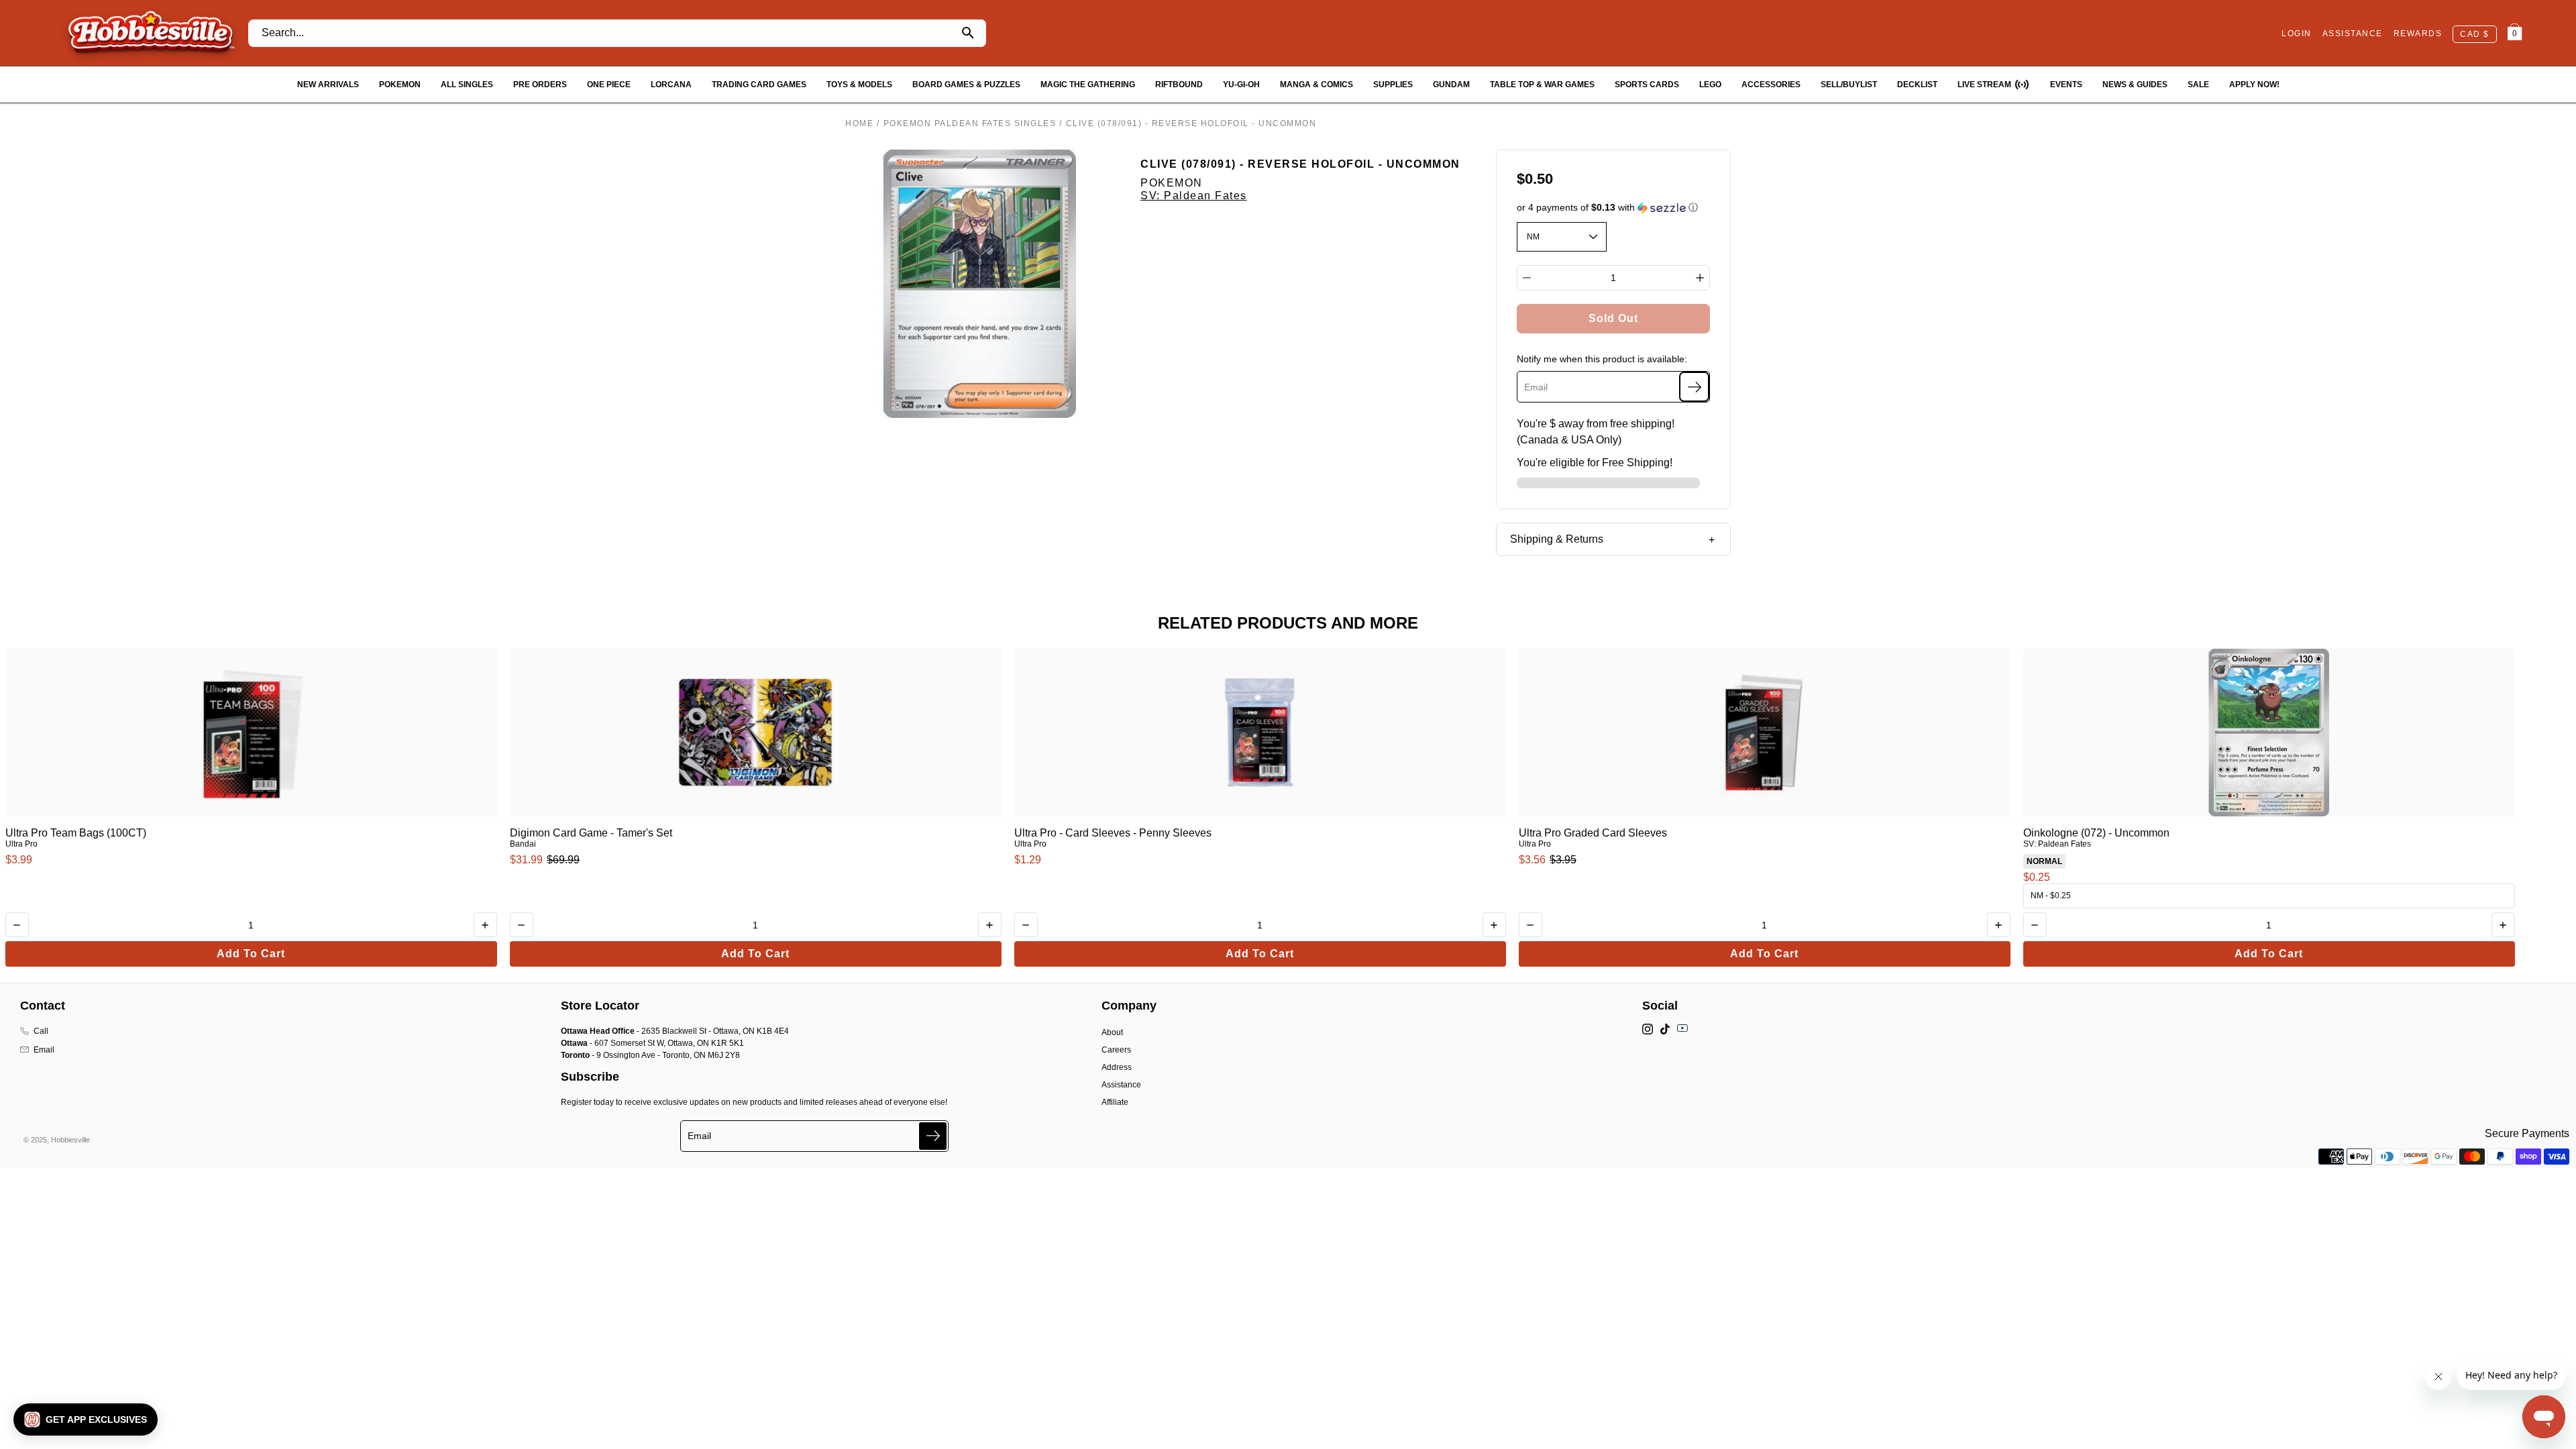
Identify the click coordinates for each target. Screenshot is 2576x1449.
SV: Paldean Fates (1194, 196)
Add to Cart (251, 954)
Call (41, 1031)
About (1112, 1032)
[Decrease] (1527, 278)
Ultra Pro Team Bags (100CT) (76, 833)
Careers (1116, 1050)
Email (44, 1050)
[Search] (968, 33)
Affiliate (1115, 1102)
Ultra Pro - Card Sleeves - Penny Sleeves (1113, 833)
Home (859, 123)
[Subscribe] (1694, 387)
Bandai (523, 844)
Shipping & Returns (1557, 539)
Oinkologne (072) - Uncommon (2096, 833)
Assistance (1121, 1085)
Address (1117, 1067)
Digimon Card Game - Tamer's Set (591, 833)
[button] (1614, 208)
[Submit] (933, 1136)
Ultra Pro (21, 844)
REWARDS (2418, 34)
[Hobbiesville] (151, 33)
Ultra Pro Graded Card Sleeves (1593, 833)
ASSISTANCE (2353, 34)
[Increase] (1700, 278)
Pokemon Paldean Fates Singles (970, 123)
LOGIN (2297, 34)
